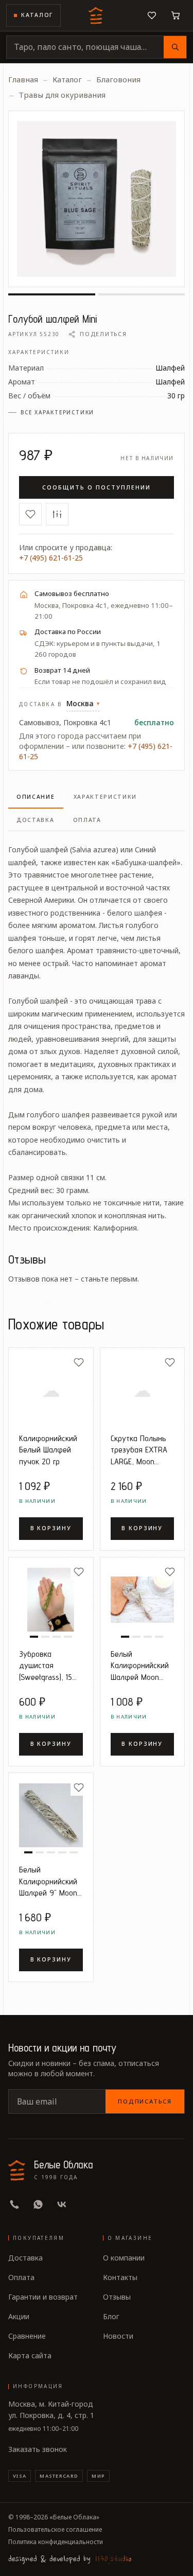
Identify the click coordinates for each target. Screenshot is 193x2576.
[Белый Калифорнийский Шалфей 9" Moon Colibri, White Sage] (51, 1815)
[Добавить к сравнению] (57, 514)
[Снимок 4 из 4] (68, 1637)
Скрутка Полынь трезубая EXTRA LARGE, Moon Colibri (139, 1450)
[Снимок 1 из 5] (28, 1852)
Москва (83, 703)
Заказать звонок (38, 2449)
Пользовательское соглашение (55, 2530)
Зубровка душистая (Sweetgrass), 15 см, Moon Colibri (46, 1666)
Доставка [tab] (36, 820)
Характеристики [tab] (106, 797)
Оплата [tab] (87, 820)
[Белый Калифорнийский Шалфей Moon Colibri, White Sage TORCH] (143, 1600)
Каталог (37, 15)
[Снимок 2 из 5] (40, 1852)
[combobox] (85, 47)
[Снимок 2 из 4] (45, 1637)
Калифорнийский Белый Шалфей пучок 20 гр (48, 1450)
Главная (23, 79)
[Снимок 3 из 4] (57, 1637)
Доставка (25, 2258)
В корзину (51, 1528)
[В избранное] (30, 514)
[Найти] (175, 47)
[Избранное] (152, 15)
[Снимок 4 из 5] (62, 1852)
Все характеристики (57, 412)
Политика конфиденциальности (56, 2542)
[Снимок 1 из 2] (52, 294)
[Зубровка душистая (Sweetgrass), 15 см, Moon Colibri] (51, 1600)
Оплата (21, 2277)
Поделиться (103, 334)
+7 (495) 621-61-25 (51, 558)
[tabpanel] (97, 1033)
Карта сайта (30, 2355)
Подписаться (145, 2101)
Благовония (118, 79)
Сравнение (27, 2336)
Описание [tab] (36, 797)
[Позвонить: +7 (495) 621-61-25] (14, 2204)
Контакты (120, 2277)
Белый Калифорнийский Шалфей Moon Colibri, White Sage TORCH (142, 1666)
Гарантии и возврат (43, 2297)
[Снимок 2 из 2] (142, 294)
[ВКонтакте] (62, 2204)
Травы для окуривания (62, 95)
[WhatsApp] (38, 2204)
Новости (118, 2336)
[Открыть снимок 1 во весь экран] (97, 199)
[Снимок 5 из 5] (74, 1852)
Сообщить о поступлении (96, 487)
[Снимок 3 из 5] (51, 1852)
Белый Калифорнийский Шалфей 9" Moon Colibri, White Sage (50, 1881)
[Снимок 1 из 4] (34, 1637)
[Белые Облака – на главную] (97, 15)
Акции (19, 2316)
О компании (124, 2258)
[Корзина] (176, 15)
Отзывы (117, 2297)
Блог (111, 2316)
